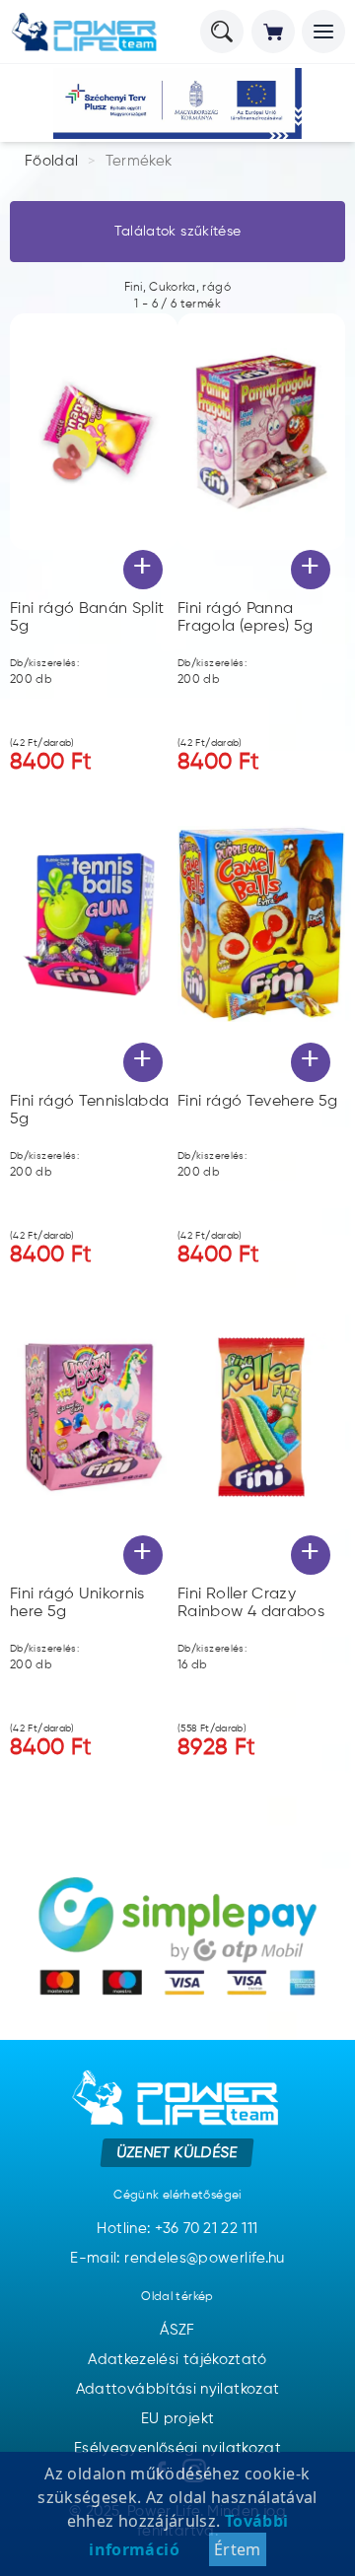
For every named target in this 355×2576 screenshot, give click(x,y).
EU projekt (178, 2419)
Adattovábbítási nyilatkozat (178, 2389)
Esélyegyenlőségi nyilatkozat (177, 2448)
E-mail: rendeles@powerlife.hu (177, 2258)
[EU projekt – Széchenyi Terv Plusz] (177, 103)
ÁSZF (177, 2330)
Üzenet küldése (178, 2152)
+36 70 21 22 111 (207, 2229)
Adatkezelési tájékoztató (177, 2360)
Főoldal (52, 161)
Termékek (139, 161)
